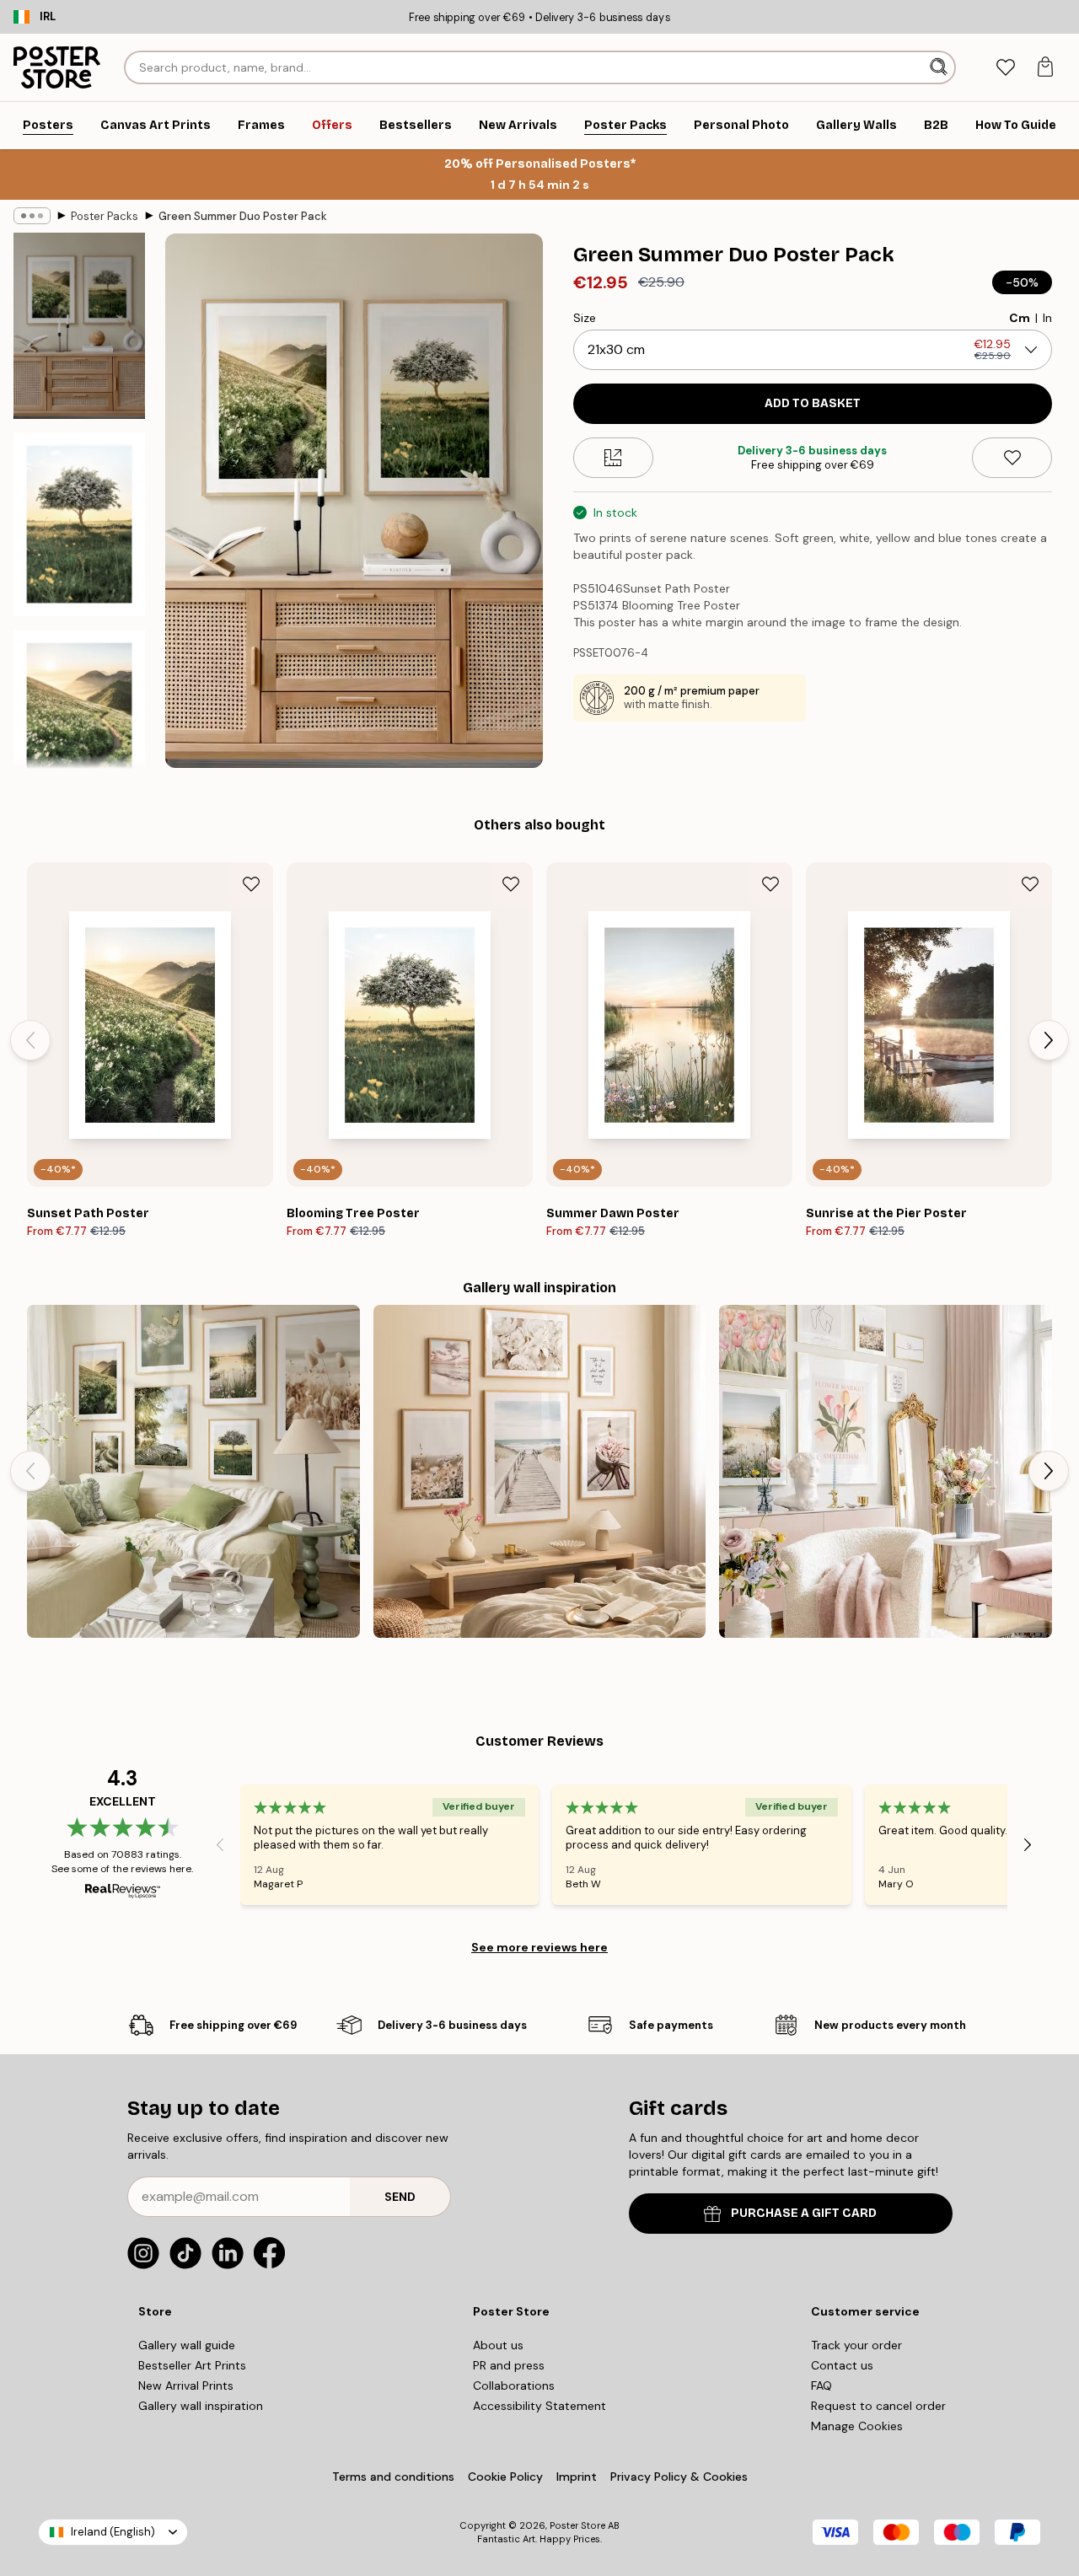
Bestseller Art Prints (192, 2365)
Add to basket (813, 403)
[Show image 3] (79, 722)
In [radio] (1047, 318)
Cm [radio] (1020, 318)
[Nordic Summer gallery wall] (193, 1471)
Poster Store (577, 2525)
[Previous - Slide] (30, 1040)
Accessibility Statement (539, 2406)
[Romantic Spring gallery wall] (886, 1471)
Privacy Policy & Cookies (679, 2477)
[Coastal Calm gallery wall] (540, 1471)
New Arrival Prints (186, 2385)
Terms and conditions (393, 2477)
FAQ (821, 2385)
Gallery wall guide (187, 2345)
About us (498, 2345)
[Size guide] (613, 458)
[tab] (1005, 68)
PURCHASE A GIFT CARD (804, 2213)
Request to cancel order (878, 2406)
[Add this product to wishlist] (1012, 458)
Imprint (577, 2477)
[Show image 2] (79, 524)
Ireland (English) (113, 2532)
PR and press (509, 2365)
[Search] (940, 67)
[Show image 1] (79, 326)
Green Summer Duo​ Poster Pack (243, 216)
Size (585, 318)
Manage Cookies (857, 2426)
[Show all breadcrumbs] (32, 216)
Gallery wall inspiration (201, 2406)
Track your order (856, 2345)
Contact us (842, 2365)
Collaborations (514, 2385)
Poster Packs (105, 216)
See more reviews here (539, 1947)
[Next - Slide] (1049, 1040)
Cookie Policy (505, 2477)
